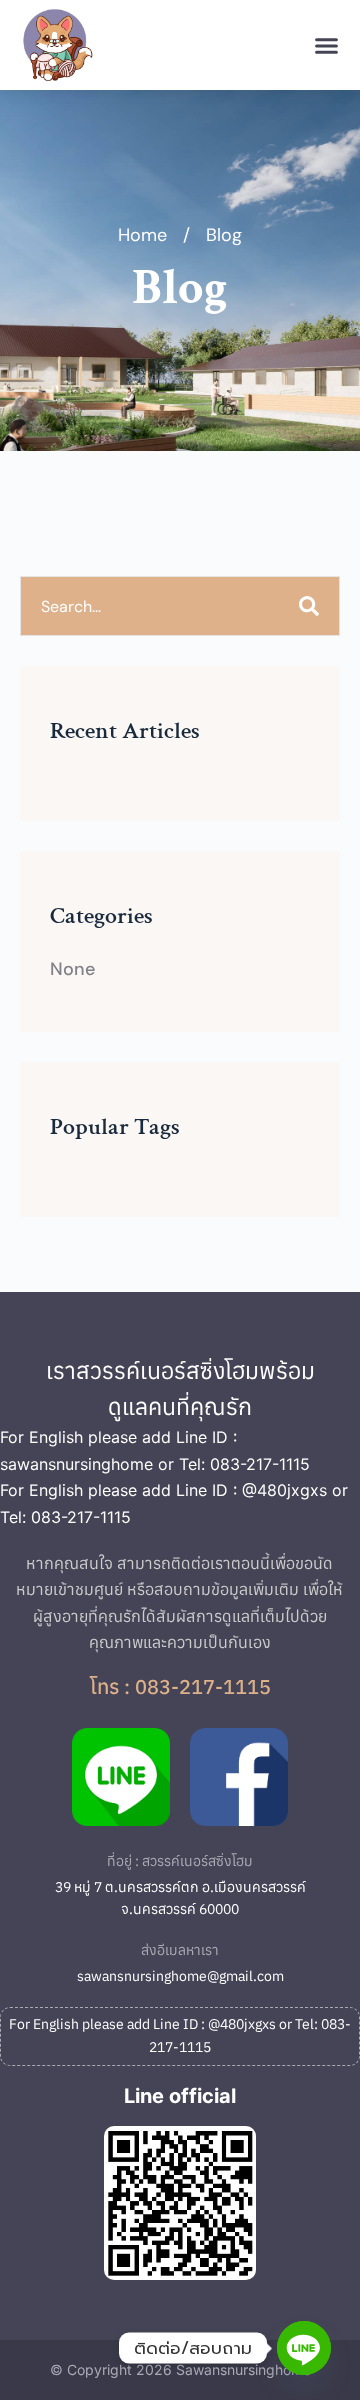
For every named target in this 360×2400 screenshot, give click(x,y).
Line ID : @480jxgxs (251, 1490)
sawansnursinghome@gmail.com (180, 1976)
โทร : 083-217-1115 (180, 1686)
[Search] (309, 606)
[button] (327, 45)
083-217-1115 (260, 1464)
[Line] (304, 2348)
